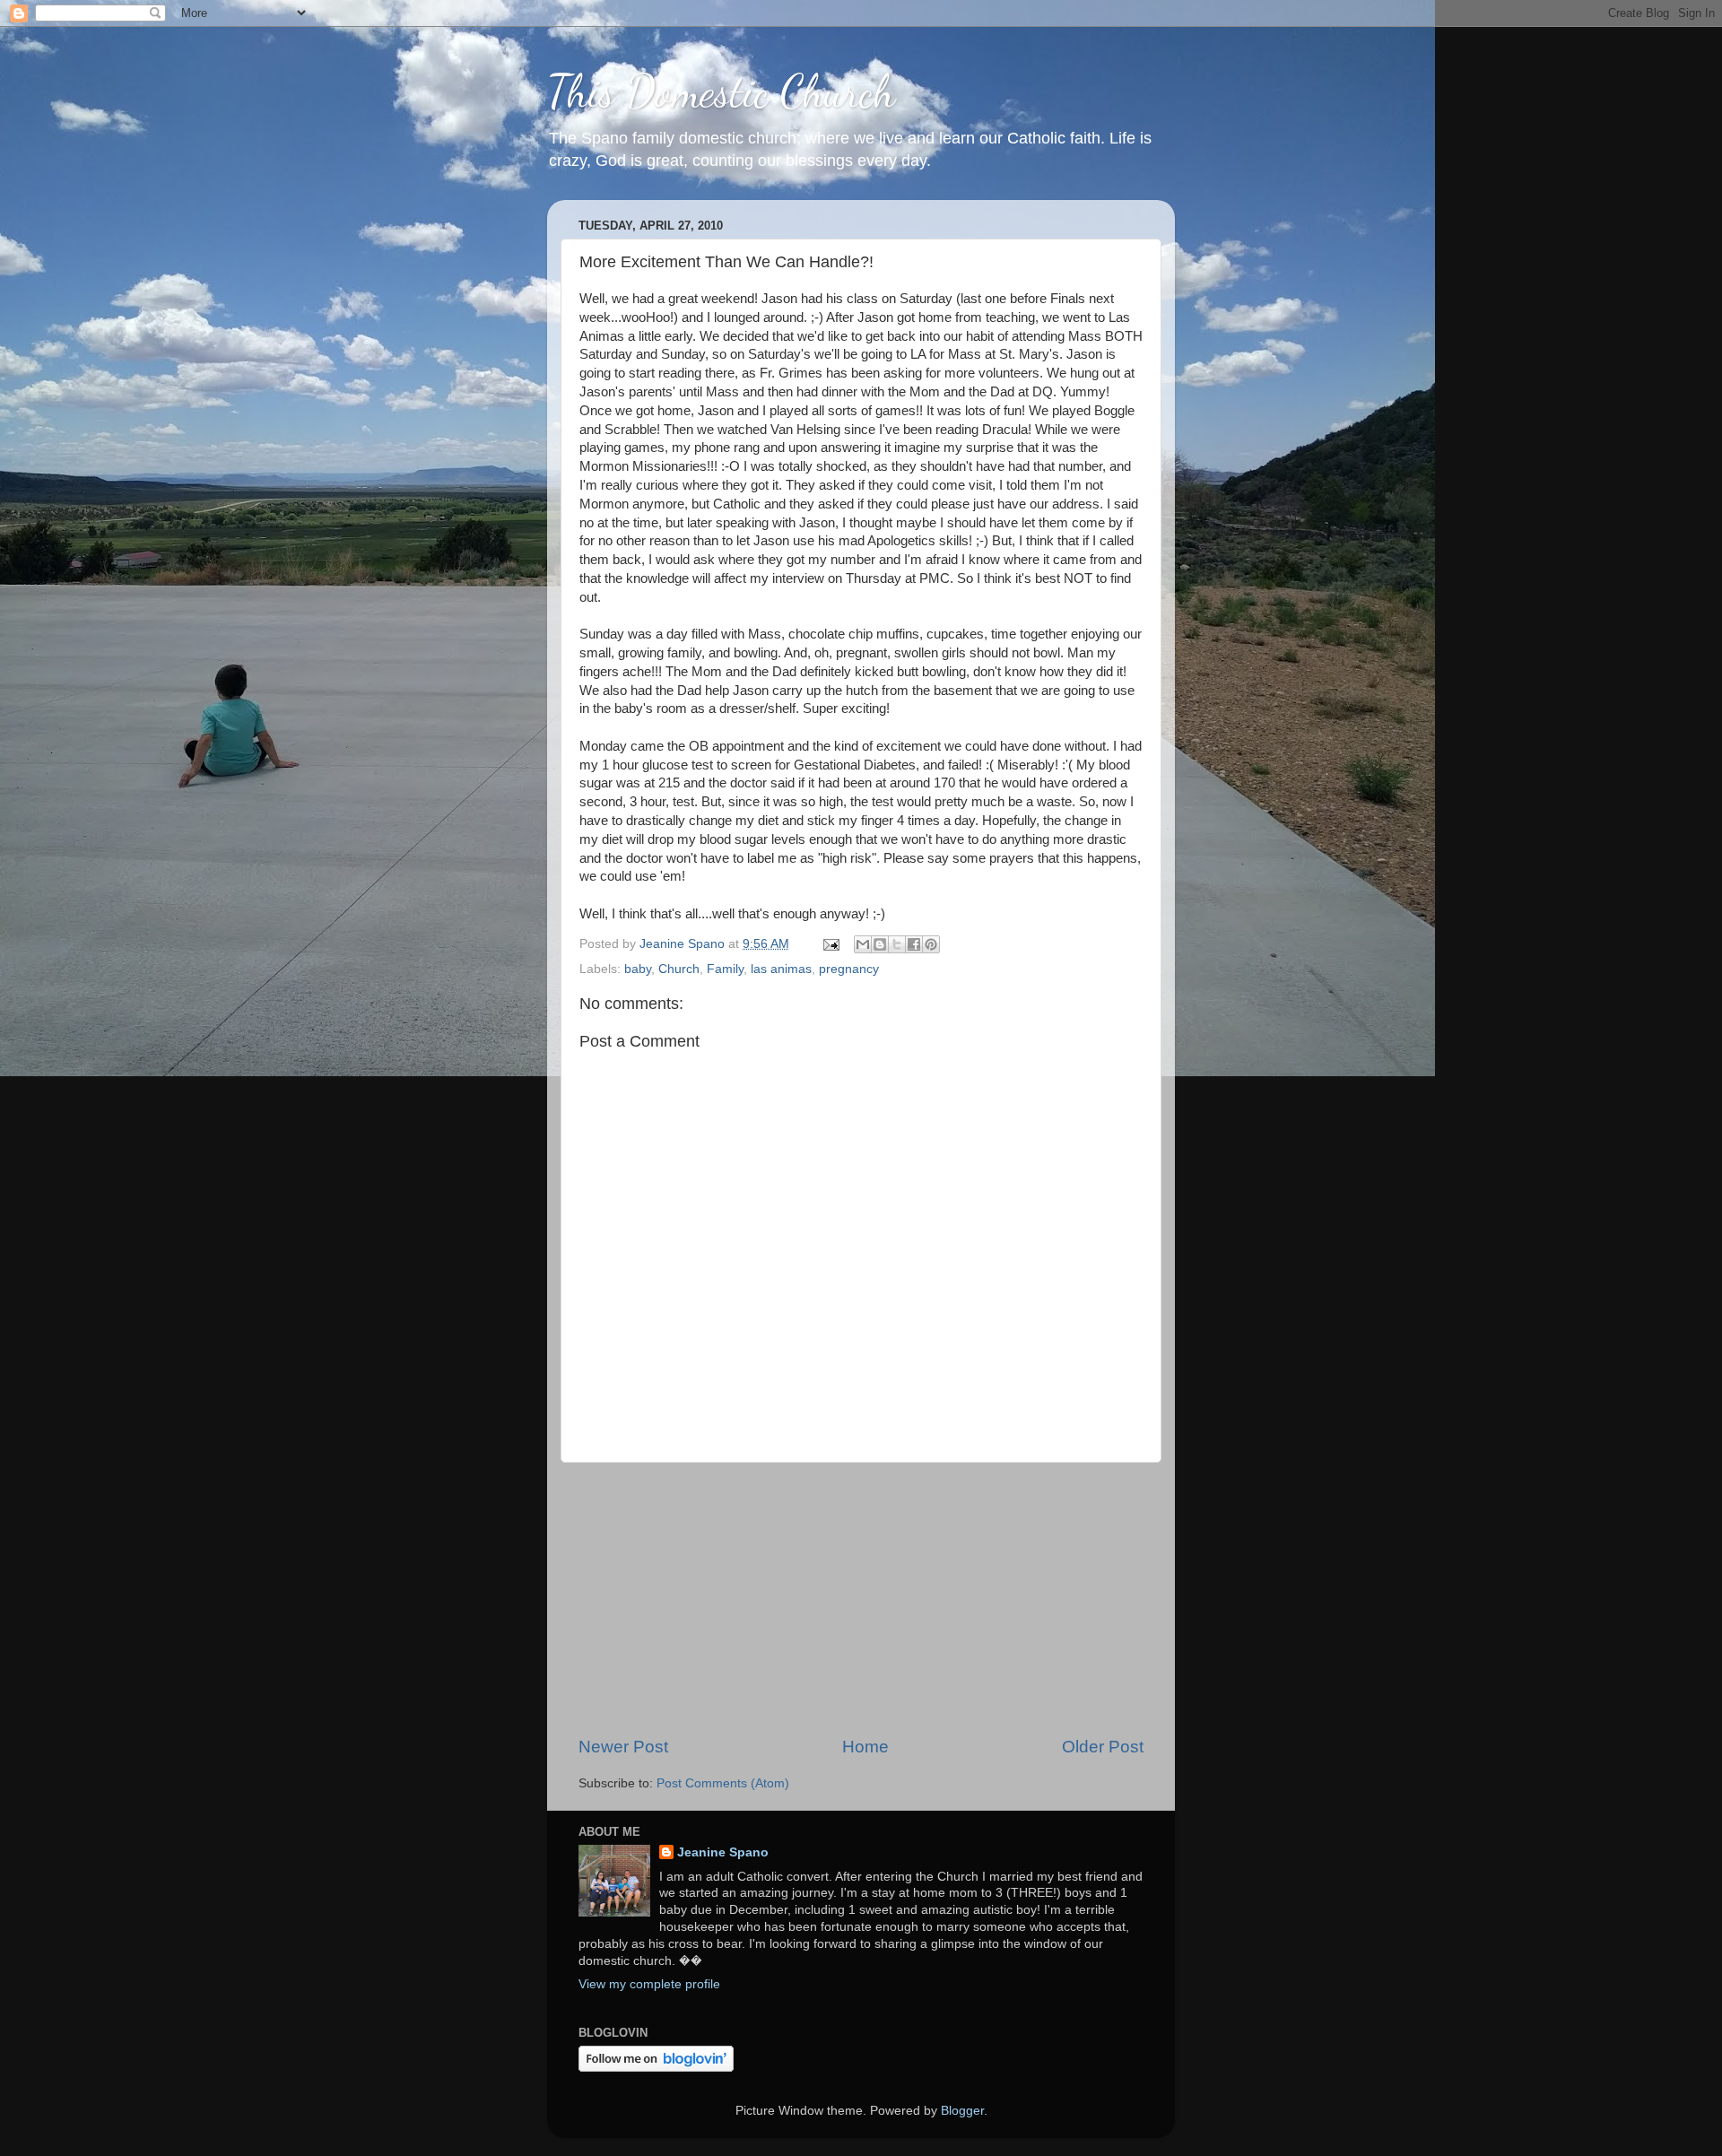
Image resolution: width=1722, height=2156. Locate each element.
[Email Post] (830, 944)
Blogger (962, 2111)
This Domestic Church (721, 91)
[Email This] (863, 944)
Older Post (1103, 1747)
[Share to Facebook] (914, 944)
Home (865, 1747)
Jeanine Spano (723, 1852)
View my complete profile (649, 1984)
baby (638, 969)
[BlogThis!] (880, 944)
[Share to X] (897, 944)
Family (725, 969)
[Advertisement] (861, 1599)
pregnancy (849, 969)
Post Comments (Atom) (723, 1783)
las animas (781, 969)
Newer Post (623, 1747)
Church (679, 969)
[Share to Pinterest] (931, 944)
